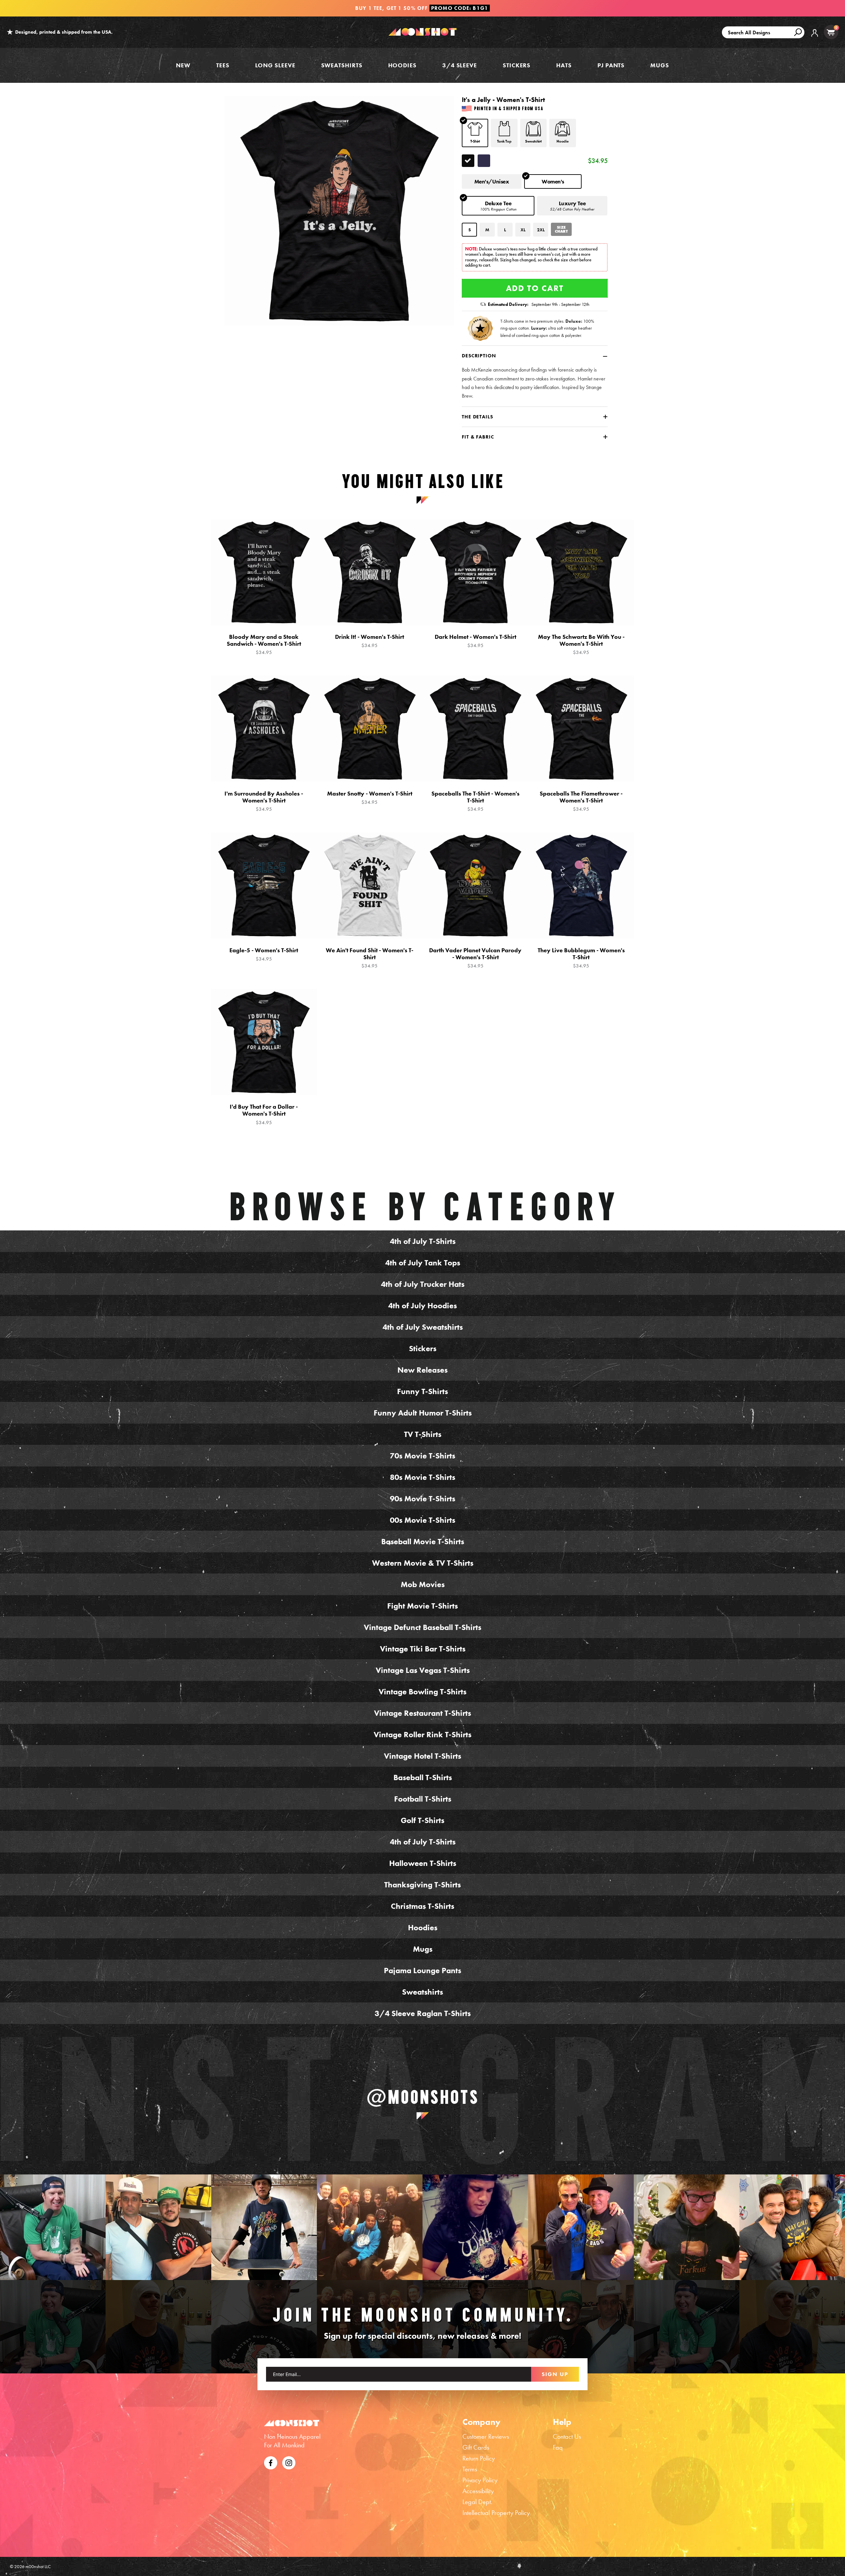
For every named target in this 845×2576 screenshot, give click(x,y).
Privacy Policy (480, 2480)
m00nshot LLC (38, 2566)
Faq (558, 2447)
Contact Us (567, 2436)
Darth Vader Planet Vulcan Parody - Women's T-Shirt (475, 958)
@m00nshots (423, 2097)
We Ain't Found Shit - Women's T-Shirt (370, 958)
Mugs (660, 65)
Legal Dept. (477, 2502)
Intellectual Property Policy (496, 2513)
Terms (470, 2469)
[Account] (815, 38)
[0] (831, 32)
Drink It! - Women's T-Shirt (370, 641)
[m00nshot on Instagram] (53, 2227)
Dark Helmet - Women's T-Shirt (475, 641)
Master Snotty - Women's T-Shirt (370, 798)
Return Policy (479, 2458)
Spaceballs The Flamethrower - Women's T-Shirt (581, 801)
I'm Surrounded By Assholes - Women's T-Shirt (264, 801)
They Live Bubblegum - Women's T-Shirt (581, 958)
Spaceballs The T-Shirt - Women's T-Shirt (475, 801)
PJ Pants (611, 65)
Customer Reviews (486, 2436)
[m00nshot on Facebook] (271, 2462)
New (183, 65)
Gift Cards (476, 2447)
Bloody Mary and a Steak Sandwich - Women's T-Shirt (264, 644)
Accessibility (478, 2491)
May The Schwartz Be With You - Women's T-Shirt (581, 644)
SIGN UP (555, 2374)
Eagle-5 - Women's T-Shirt (264, 954)
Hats (564, 65)
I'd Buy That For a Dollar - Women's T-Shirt (264, 1114)
